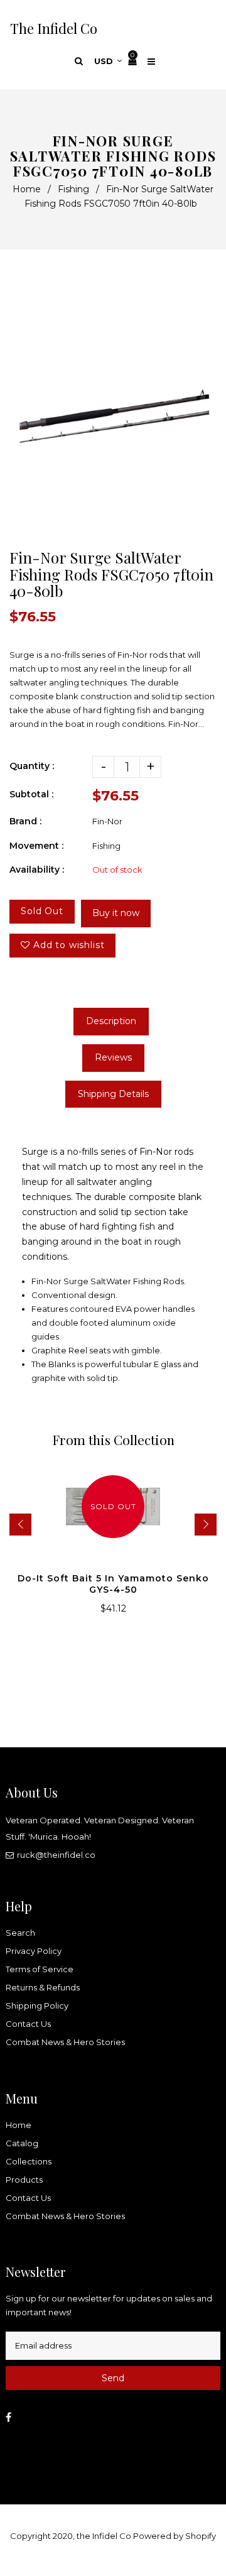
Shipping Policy (37, 2006)
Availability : (37, 870)
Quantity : (32, 766)
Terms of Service (40, 1969)
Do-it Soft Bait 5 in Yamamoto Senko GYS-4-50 (113, 1584)
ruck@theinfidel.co (56, 1855)
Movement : (36, 846)
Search (20, 1933)
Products (24, 2180)
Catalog (22, 2143)
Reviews (113, 1057)
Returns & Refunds (43, 1987)
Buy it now (116, 913)
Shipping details (113, 1094)
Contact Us (28, 2024)
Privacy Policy (34, 1951)
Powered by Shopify (175, 2536)
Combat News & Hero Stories (65, 2042)
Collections (29, 2161)
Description (111, 1021)
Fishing (73, 189)
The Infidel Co (54, 28)
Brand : (25, 821)
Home (27, 189)
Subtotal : (31, 794)
